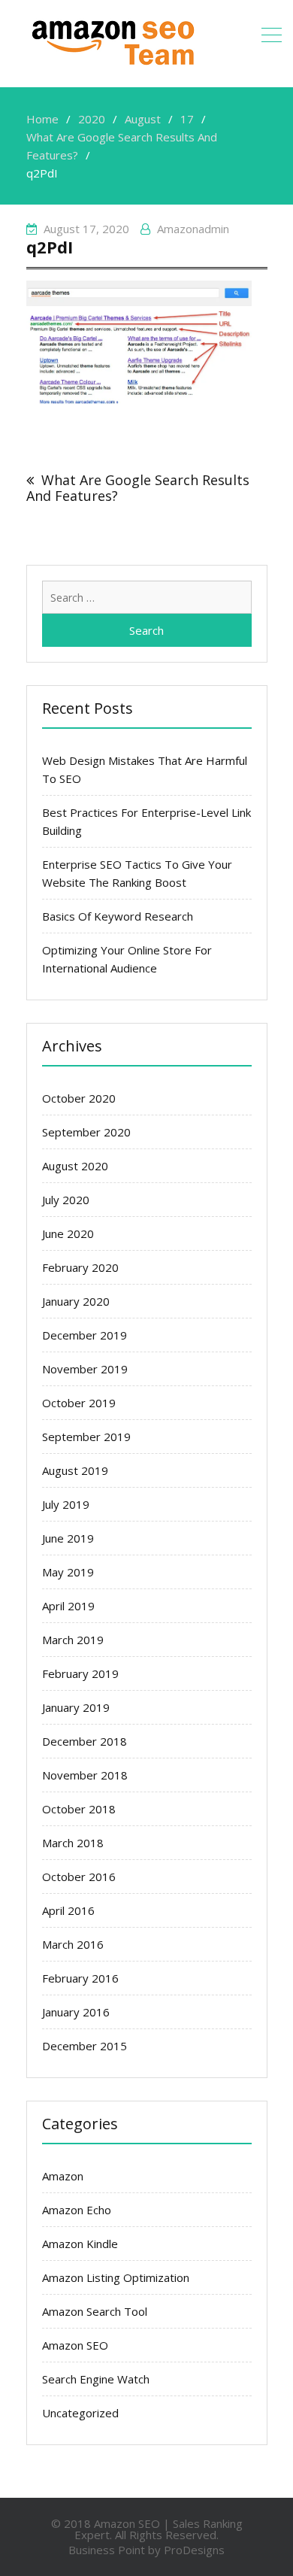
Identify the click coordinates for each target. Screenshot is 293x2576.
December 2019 (85, 1335)
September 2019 (86, 1437)
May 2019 (68, 1572)
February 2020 (80, 1267)
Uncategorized (80, 2413)
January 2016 (76, 2012)
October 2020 (79, 1098)
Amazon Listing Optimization (116, 2277)
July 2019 (66, 1504)
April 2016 (68, 1910)
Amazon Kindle (80, 2244)
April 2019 (68, 1606)
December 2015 (85, 2046)
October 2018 (79, 1809)
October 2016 (79, 1877)
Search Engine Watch (96, 2379)
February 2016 (80, 1978)
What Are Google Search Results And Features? (138, 488)
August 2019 (75, 1470)
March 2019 (73, 1640)
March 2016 (73, 1944)
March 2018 (73, 1843)
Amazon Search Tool (95, 2311)
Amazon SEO (75, 2345)
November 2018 (85, 1775)
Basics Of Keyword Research (118, 916)
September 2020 (86, 1132)
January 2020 (76, 1301)
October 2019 (79, 1403)
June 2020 (68, 1233)
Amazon (63, 2176)
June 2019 (68, 1538)
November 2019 (85, 1369)
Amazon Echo (77, 2210)
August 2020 (75, 1166)
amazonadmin (193, 229)
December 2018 (85, 1741)
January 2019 (76, 1707)
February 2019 (80, 1673)
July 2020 (66, 1200)
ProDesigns (194, 2550)
